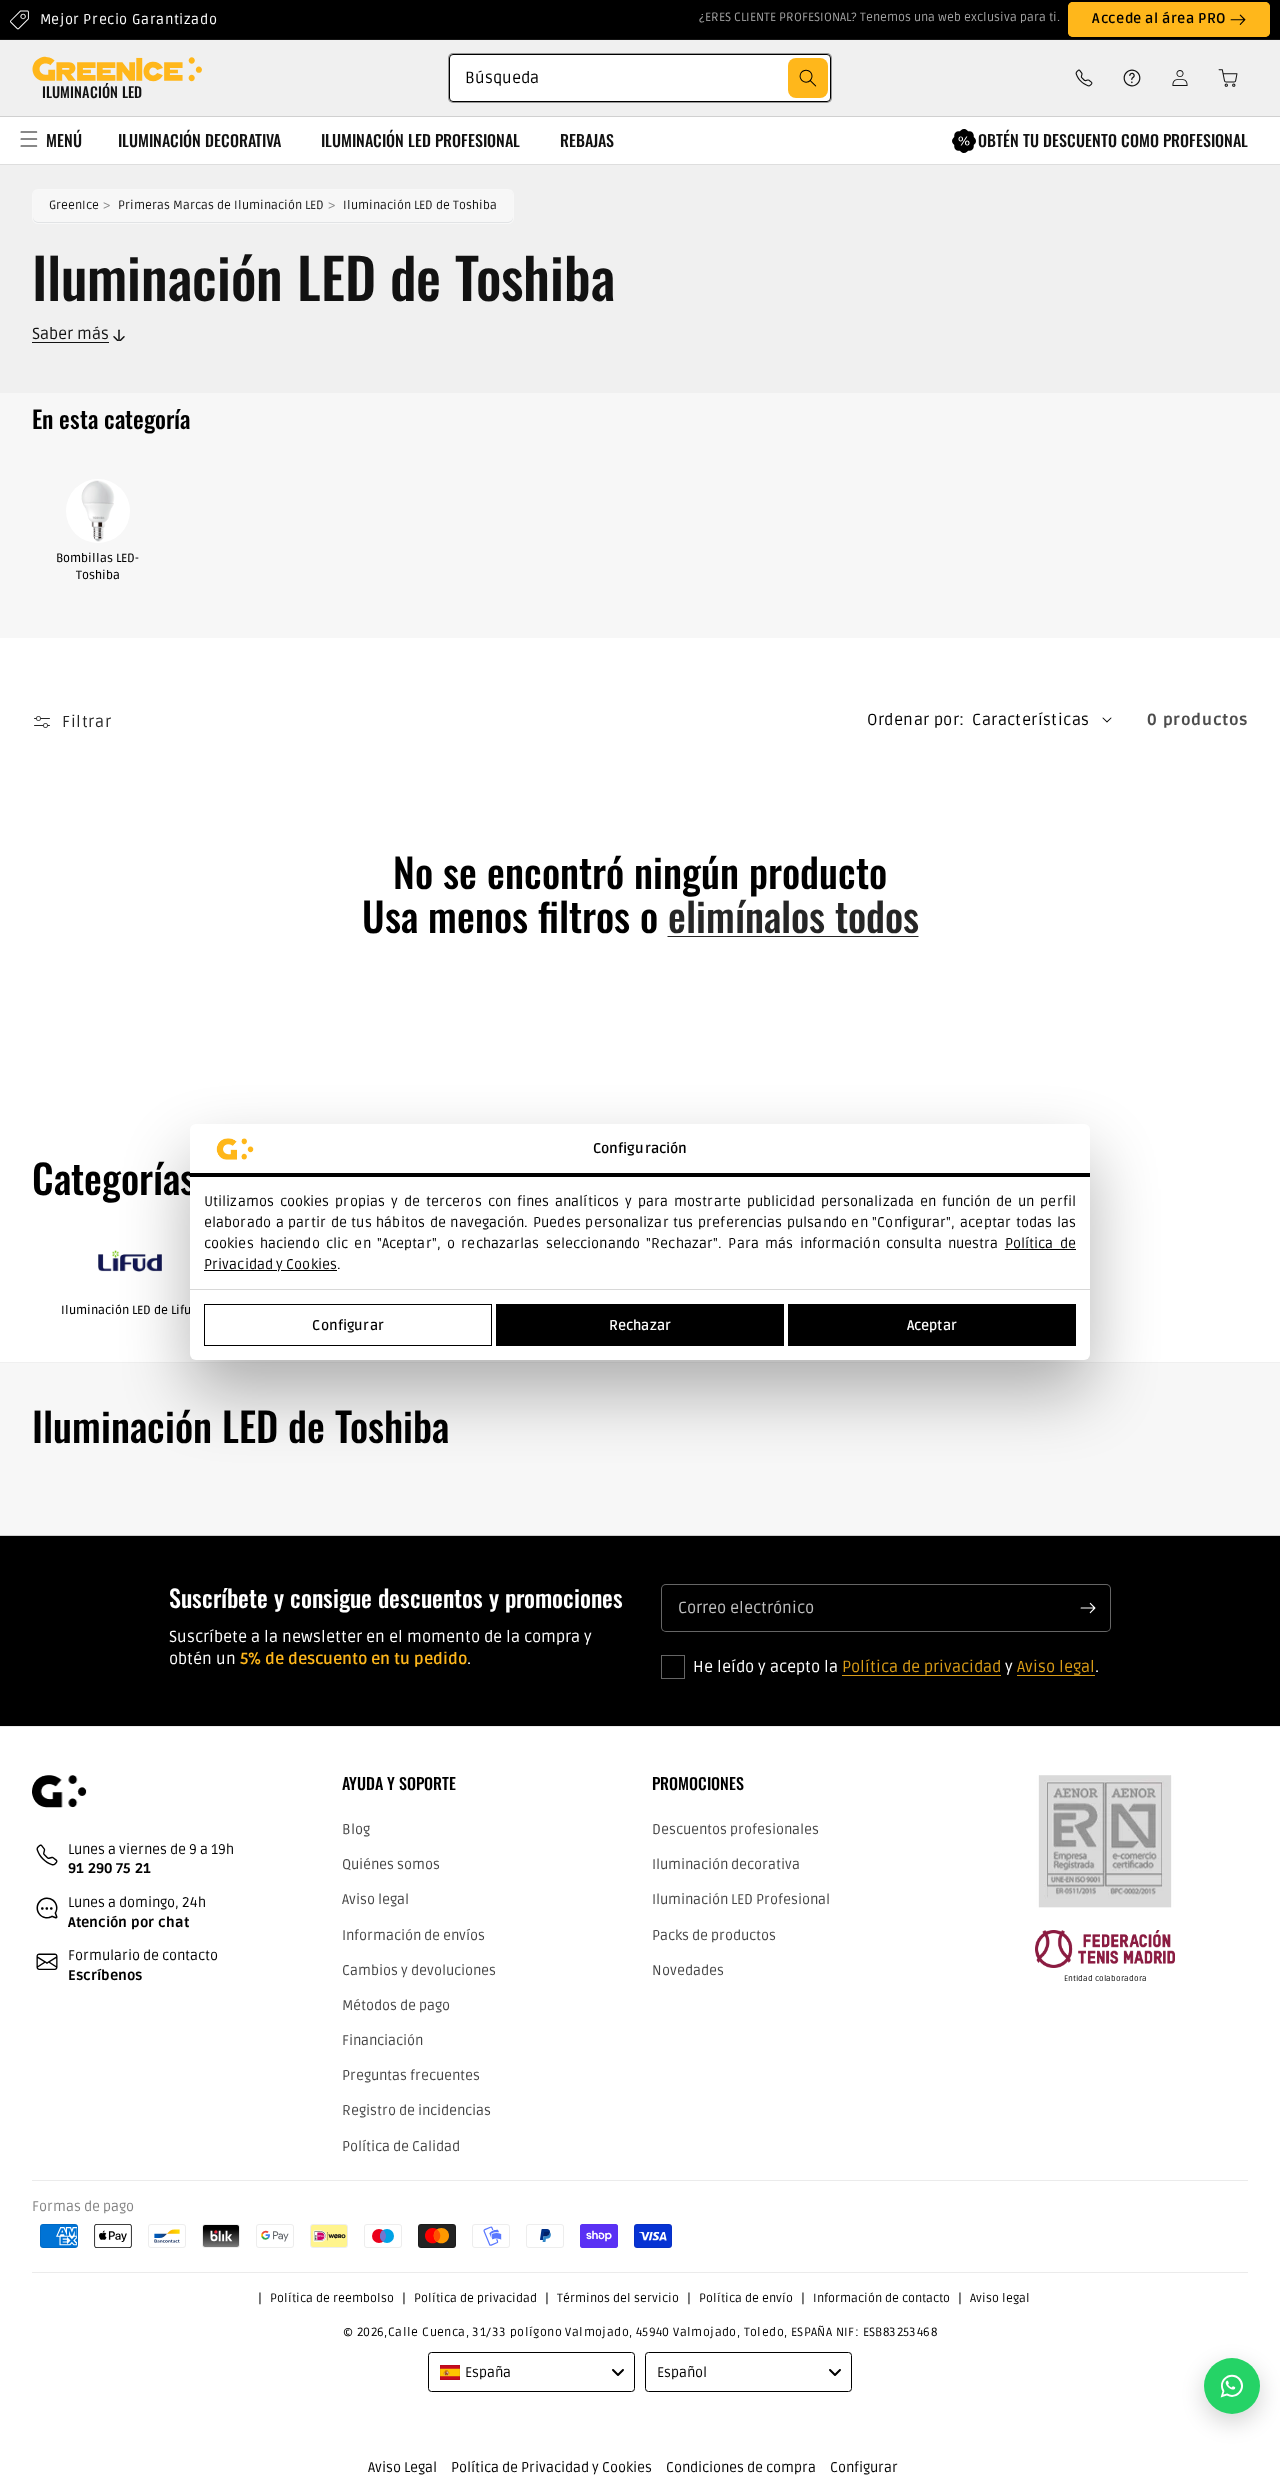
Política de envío (746, 2298)
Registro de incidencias (416, 2110)
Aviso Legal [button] (402, 2467)
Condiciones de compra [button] (741, 2467)
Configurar (347, 1325)
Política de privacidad (921, 1667)
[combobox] (640, 78)
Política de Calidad (401, 2146)
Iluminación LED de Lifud (129, 1310)
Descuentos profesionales (735, 1829)
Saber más (70, 334)
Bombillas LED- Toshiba (97, 567)
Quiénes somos (391, 1864)
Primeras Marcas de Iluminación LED (221, 205)
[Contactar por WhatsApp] (1232, 2386)
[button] (1222, 78)
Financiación (382, 2040)
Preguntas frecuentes (411, 2075)
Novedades (688, 1970)
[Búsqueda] (808, 78)
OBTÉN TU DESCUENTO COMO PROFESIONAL (1113, 140)
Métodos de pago (396, 2005)
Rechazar (640, 1325)
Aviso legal (1056, 1667)
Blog (356, 1829)
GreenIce (74, 205)
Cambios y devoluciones (419, 1970)
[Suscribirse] (1088, 1608)
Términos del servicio (618, 2298)
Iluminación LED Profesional (741, 1899)
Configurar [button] (864, 2467)
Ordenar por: (916, 720)
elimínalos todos (793, 915)
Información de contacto (881, 2298)
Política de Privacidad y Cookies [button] (551, 2467)
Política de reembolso (332, 2298)
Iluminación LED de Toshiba (420, 205)
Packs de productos (714, 1935)
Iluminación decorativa (726, 1864)
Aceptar (932, 1325)
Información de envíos (413, 1935)
